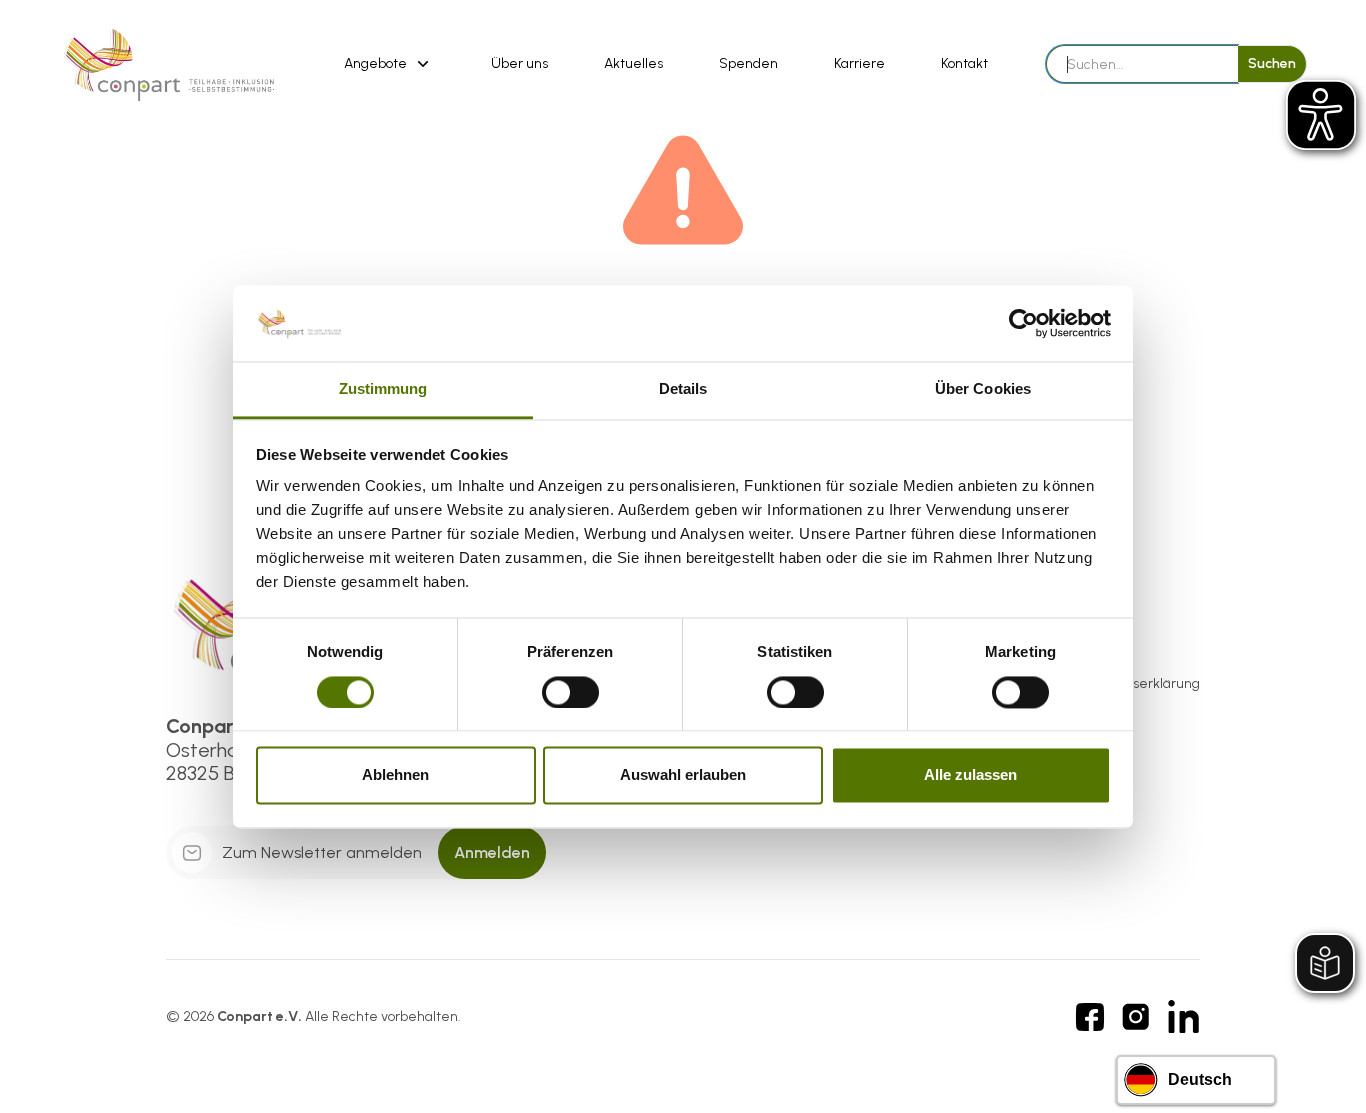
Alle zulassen (970, 775)
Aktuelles (633, 63)
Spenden (748, 63)
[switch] (570, 692)
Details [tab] (683, 389)
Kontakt (964, 63)
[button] (389, 64)
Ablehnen (395, 775)
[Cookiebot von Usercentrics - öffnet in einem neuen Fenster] (1023, 323)
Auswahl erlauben (683, 775)
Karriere (859, 63)
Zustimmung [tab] (383, 389)
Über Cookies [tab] (983, 389)
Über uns (519, 63)
